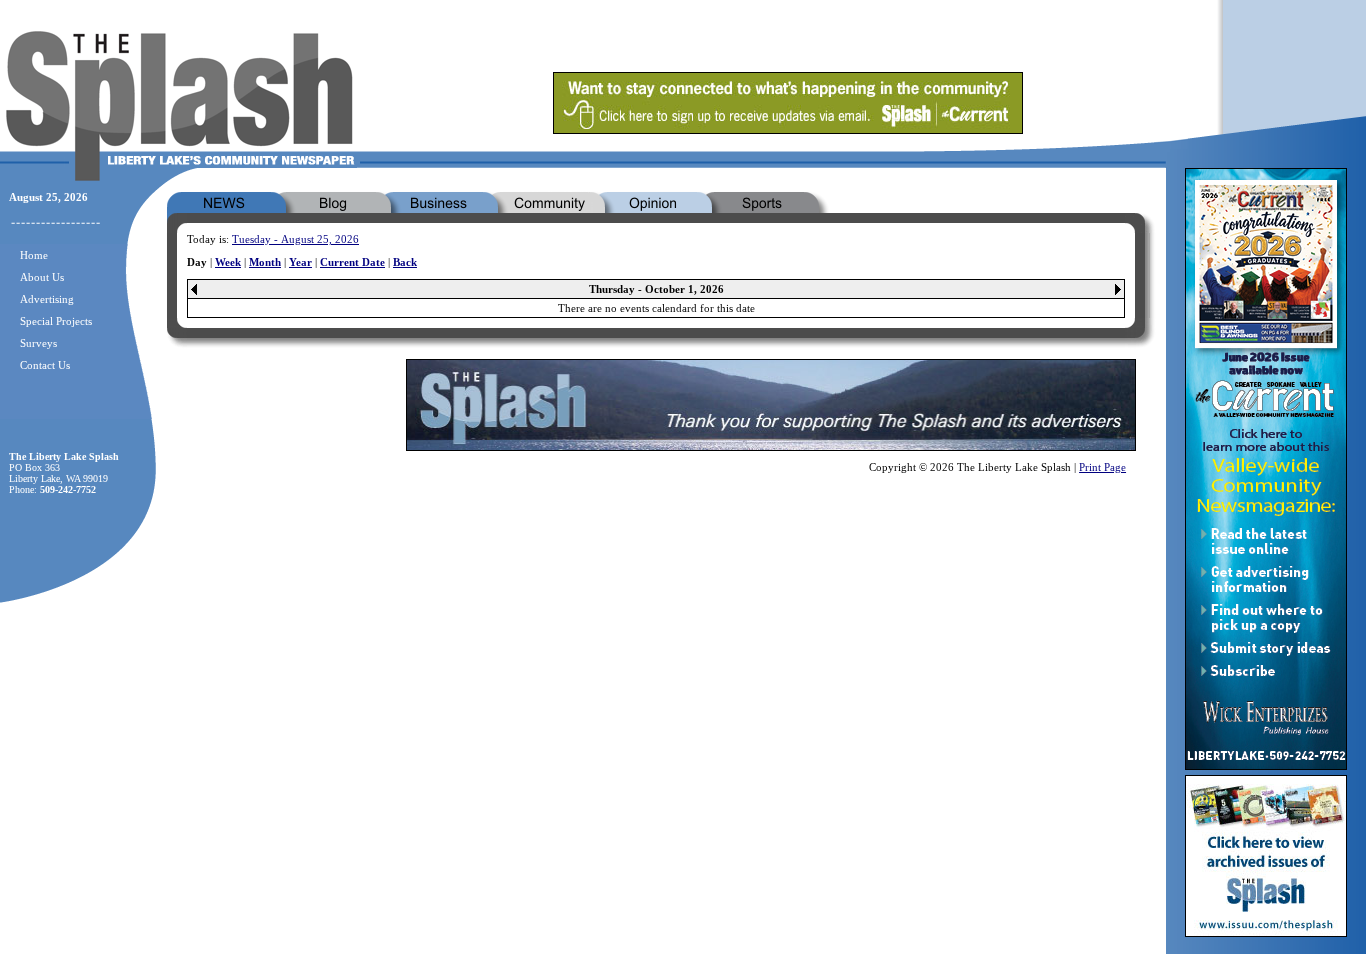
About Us (42, 277)
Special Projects (56, 321)
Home (34, 255)
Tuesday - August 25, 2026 (295, 239)
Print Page (1102, 467)
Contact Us (45, 365)
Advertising (47, 299)
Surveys (38, 343)
